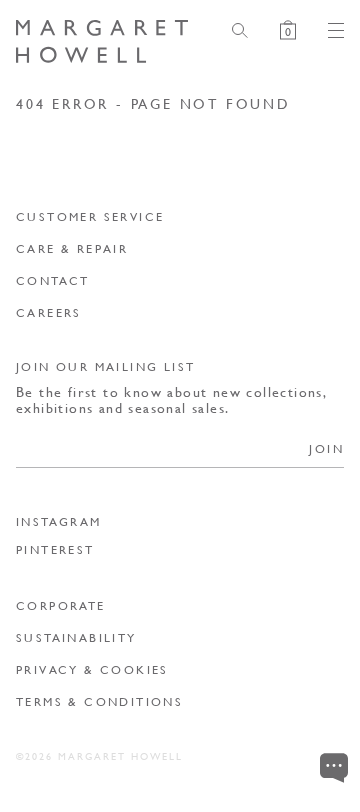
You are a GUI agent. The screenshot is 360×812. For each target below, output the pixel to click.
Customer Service (90, 216)
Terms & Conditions (99, 701)
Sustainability (76, 637)
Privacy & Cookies (92, 669)
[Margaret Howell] (102, 41)
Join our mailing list (105, 366)
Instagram (59, 522)
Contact (53, 280)
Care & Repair (72, 248)
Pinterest (55, 550)
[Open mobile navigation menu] (328, 30)
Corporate (61, 605)
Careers (49, 312)
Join (326, 448)
